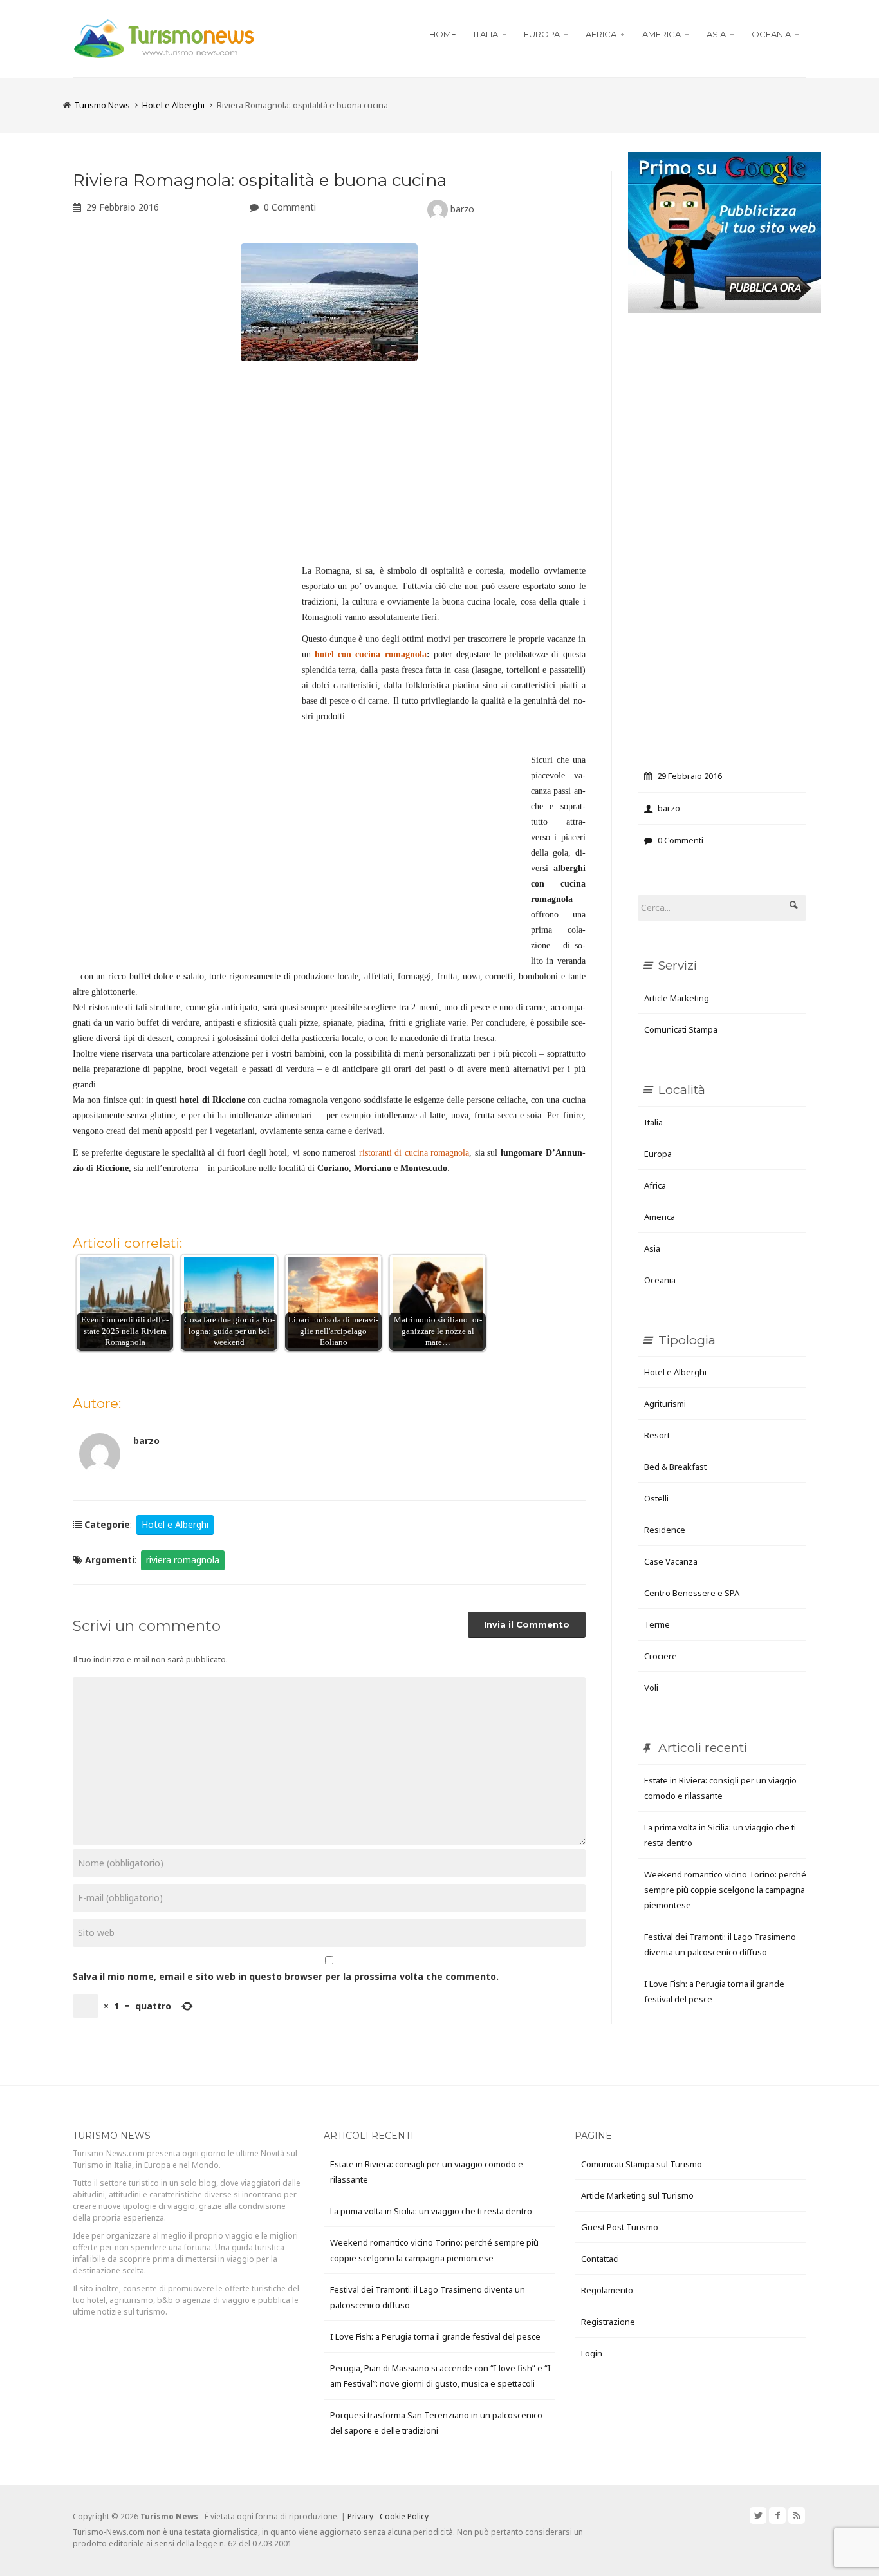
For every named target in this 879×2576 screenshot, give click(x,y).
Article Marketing (677, 998)
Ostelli (656, 1498)
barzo (461, 209)
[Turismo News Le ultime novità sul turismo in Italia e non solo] (164, 37)
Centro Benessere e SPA (692, 1593)
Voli (651, 1688)
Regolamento (607, 2290)
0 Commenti (290, 207)
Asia (716, 34)
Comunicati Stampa (681, 1029)
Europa (542, 34)
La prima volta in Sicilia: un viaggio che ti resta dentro (431, 2211)
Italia (486, 34)
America (662, 34)
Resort (657, 1435)
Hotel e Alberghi (173, 105)
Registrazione (608, 2322)
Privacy (360, 2516)
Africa (601, 34)
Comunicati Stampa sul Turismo (642, 2164)
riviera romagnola (183, 1560)
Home (443, 34)
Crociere (661, 1656)
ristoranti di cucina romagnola (414, 1153)
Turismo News (102, 105)
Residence (665, 1530)
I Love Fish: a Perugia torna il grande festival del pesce (435, 2336)
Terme (657, 1624)
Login (592, 2353)
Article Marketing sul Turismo (637, 2195)
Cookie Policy (404, 2516)
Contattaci (600, 2259)
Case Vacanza (671, 1561)
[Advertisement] (329, 467)
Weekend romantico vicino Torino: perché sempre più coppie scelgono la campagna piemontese (725, 1890)
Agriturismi (665, 1404)
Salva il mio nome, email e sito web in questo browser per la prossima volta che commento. (286, 1976)
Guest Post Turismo (620, 2227)
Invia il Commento (527, 1624)
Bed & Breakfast (675, 1467)
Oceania (771, 34)
